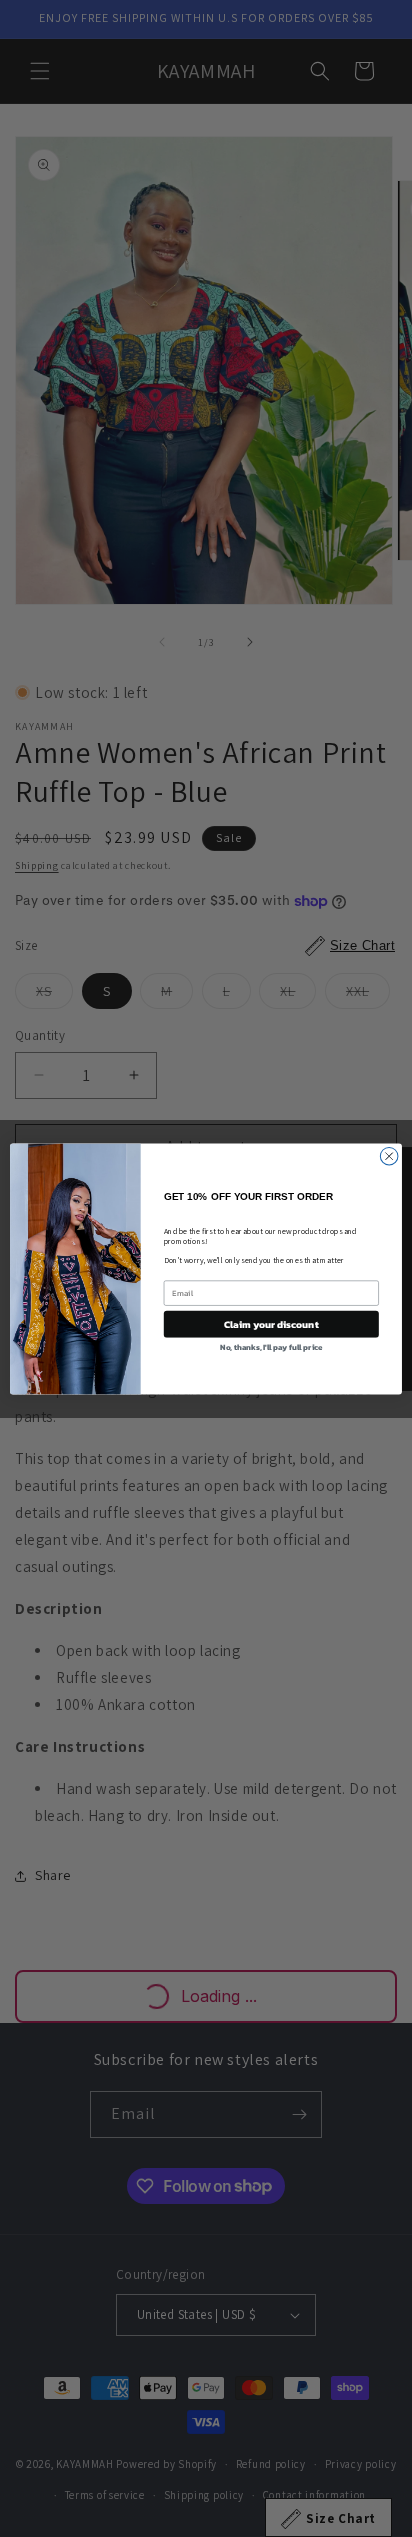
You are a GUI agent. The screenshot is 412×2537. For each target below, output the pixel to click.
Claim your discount (271, 1323)
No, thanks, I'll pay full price (271, 1347)
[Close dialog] (389, 1156)
